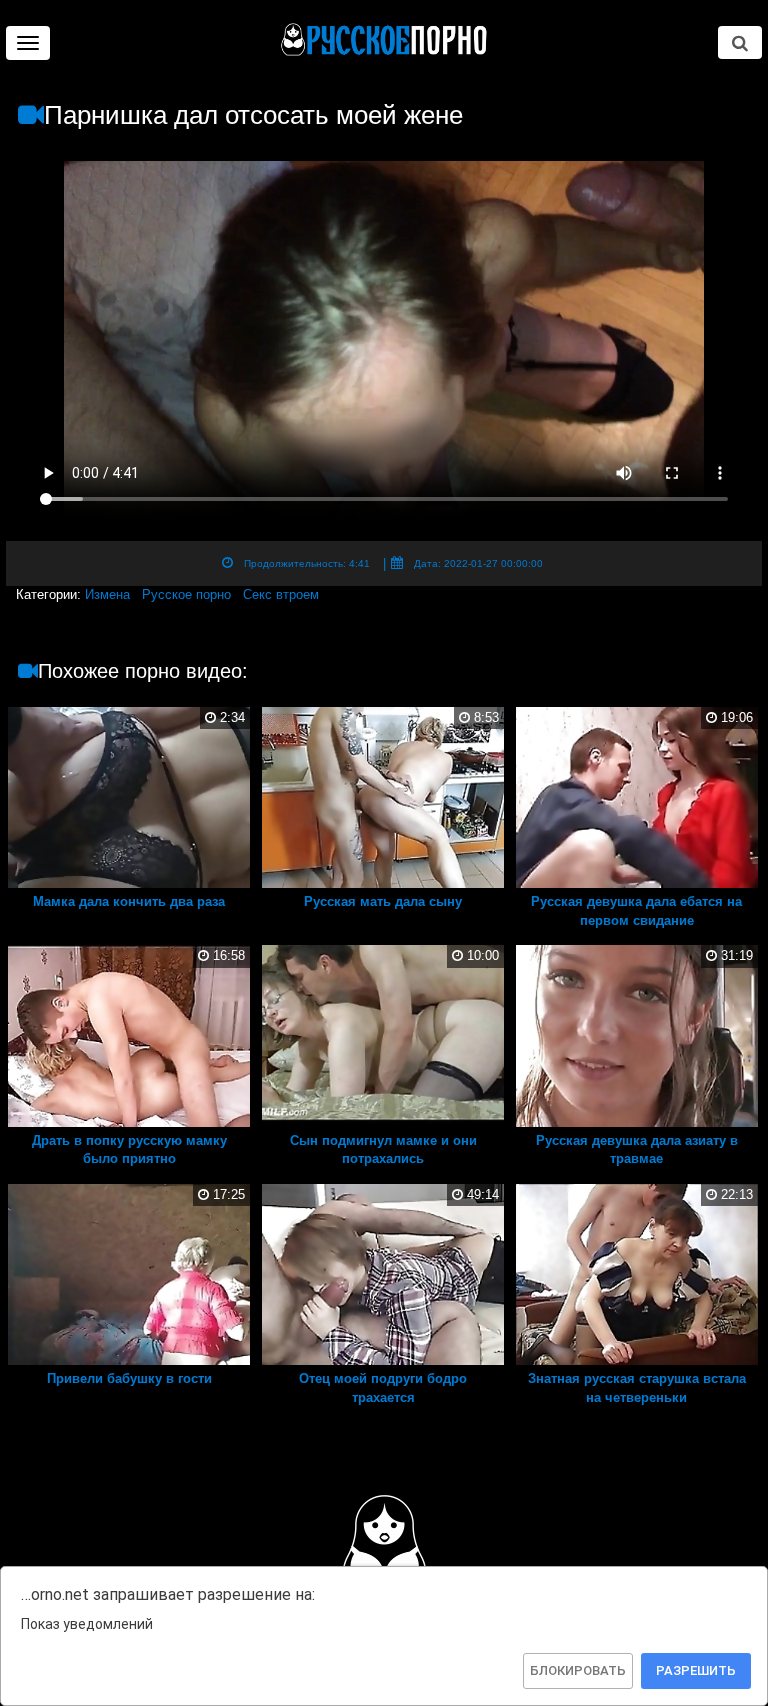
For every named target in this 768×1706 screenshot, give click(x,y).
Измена (107, 594)
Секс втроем (281, 594)
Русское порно (186, 594)
